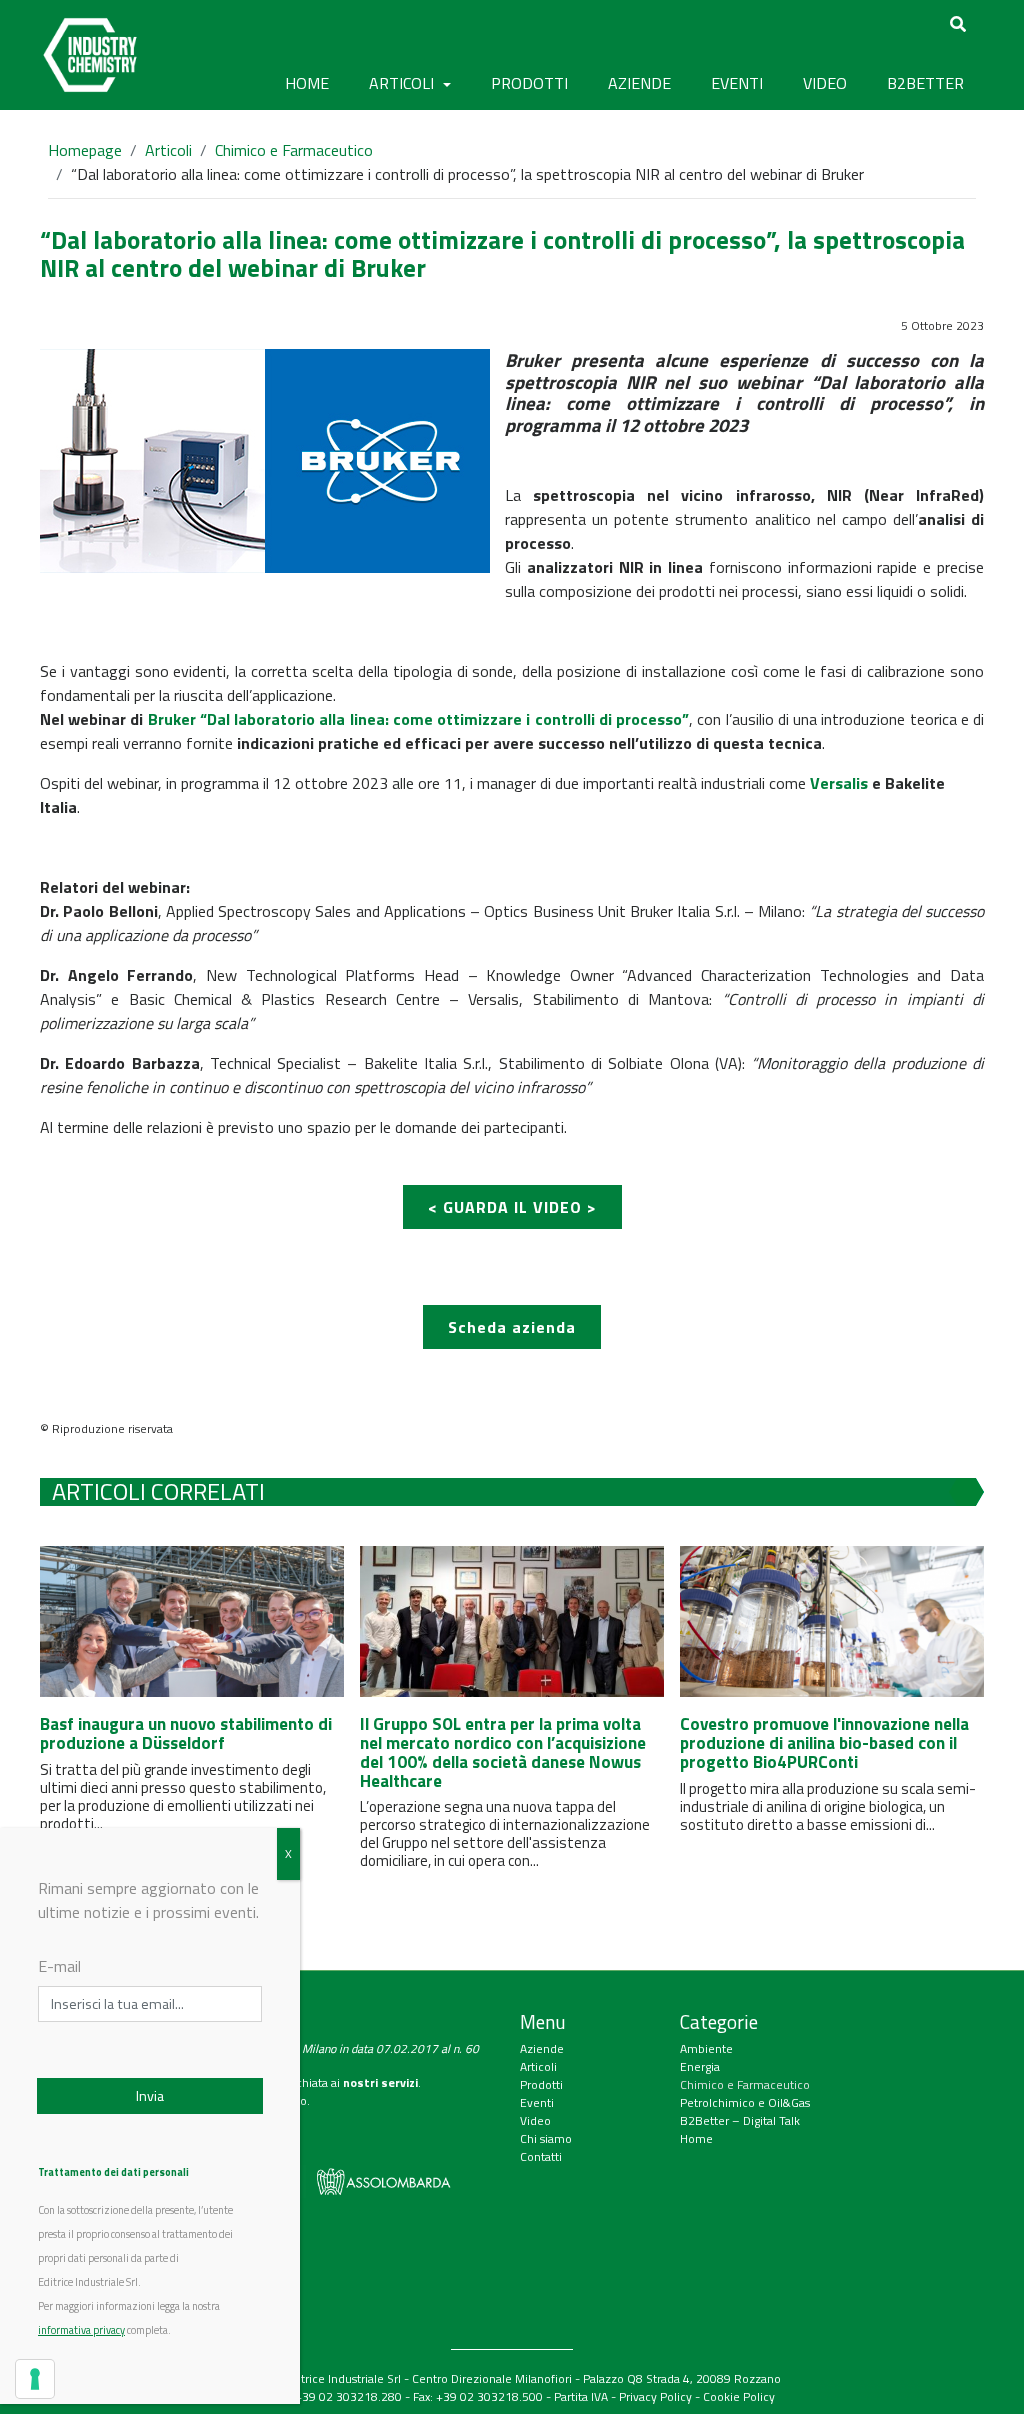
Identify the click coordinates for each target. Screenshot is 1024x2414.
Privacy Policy (655, 2396)
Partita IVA (581, 2396)
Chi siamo (546, 2138)
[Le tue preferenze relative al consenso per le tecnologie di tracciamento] (35, 2379)
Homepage (85, 150)
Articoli (168, 150)
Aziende (542, 2048)
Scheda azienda (512, 1327)
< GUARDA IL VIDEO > (512, 1207)
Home (307, 83)
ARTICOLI (403, 83)
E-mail (59, 1966)
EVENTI (737, 83)
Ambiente (706, 2048)
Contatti (541, 2156)
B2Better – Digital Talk (740, 2120)
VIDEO (825, 83)
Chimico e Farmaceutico (294, 150)
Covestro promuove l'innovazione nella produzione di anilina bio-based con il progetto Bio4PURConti (824, 1742)
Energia (700, 2066)
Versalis (839, 783)
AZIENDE (639, 83)
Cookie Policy (739, 2396)
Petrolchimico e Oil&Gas (745, 2102)
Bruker (172, 719)
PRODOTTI (529, 83)
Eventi (537, 2102)
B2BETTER (925, 83)
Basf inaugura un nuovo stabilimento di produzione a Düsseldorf (186, 1733)
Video (535, 2120)
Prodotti (541, 2084)
